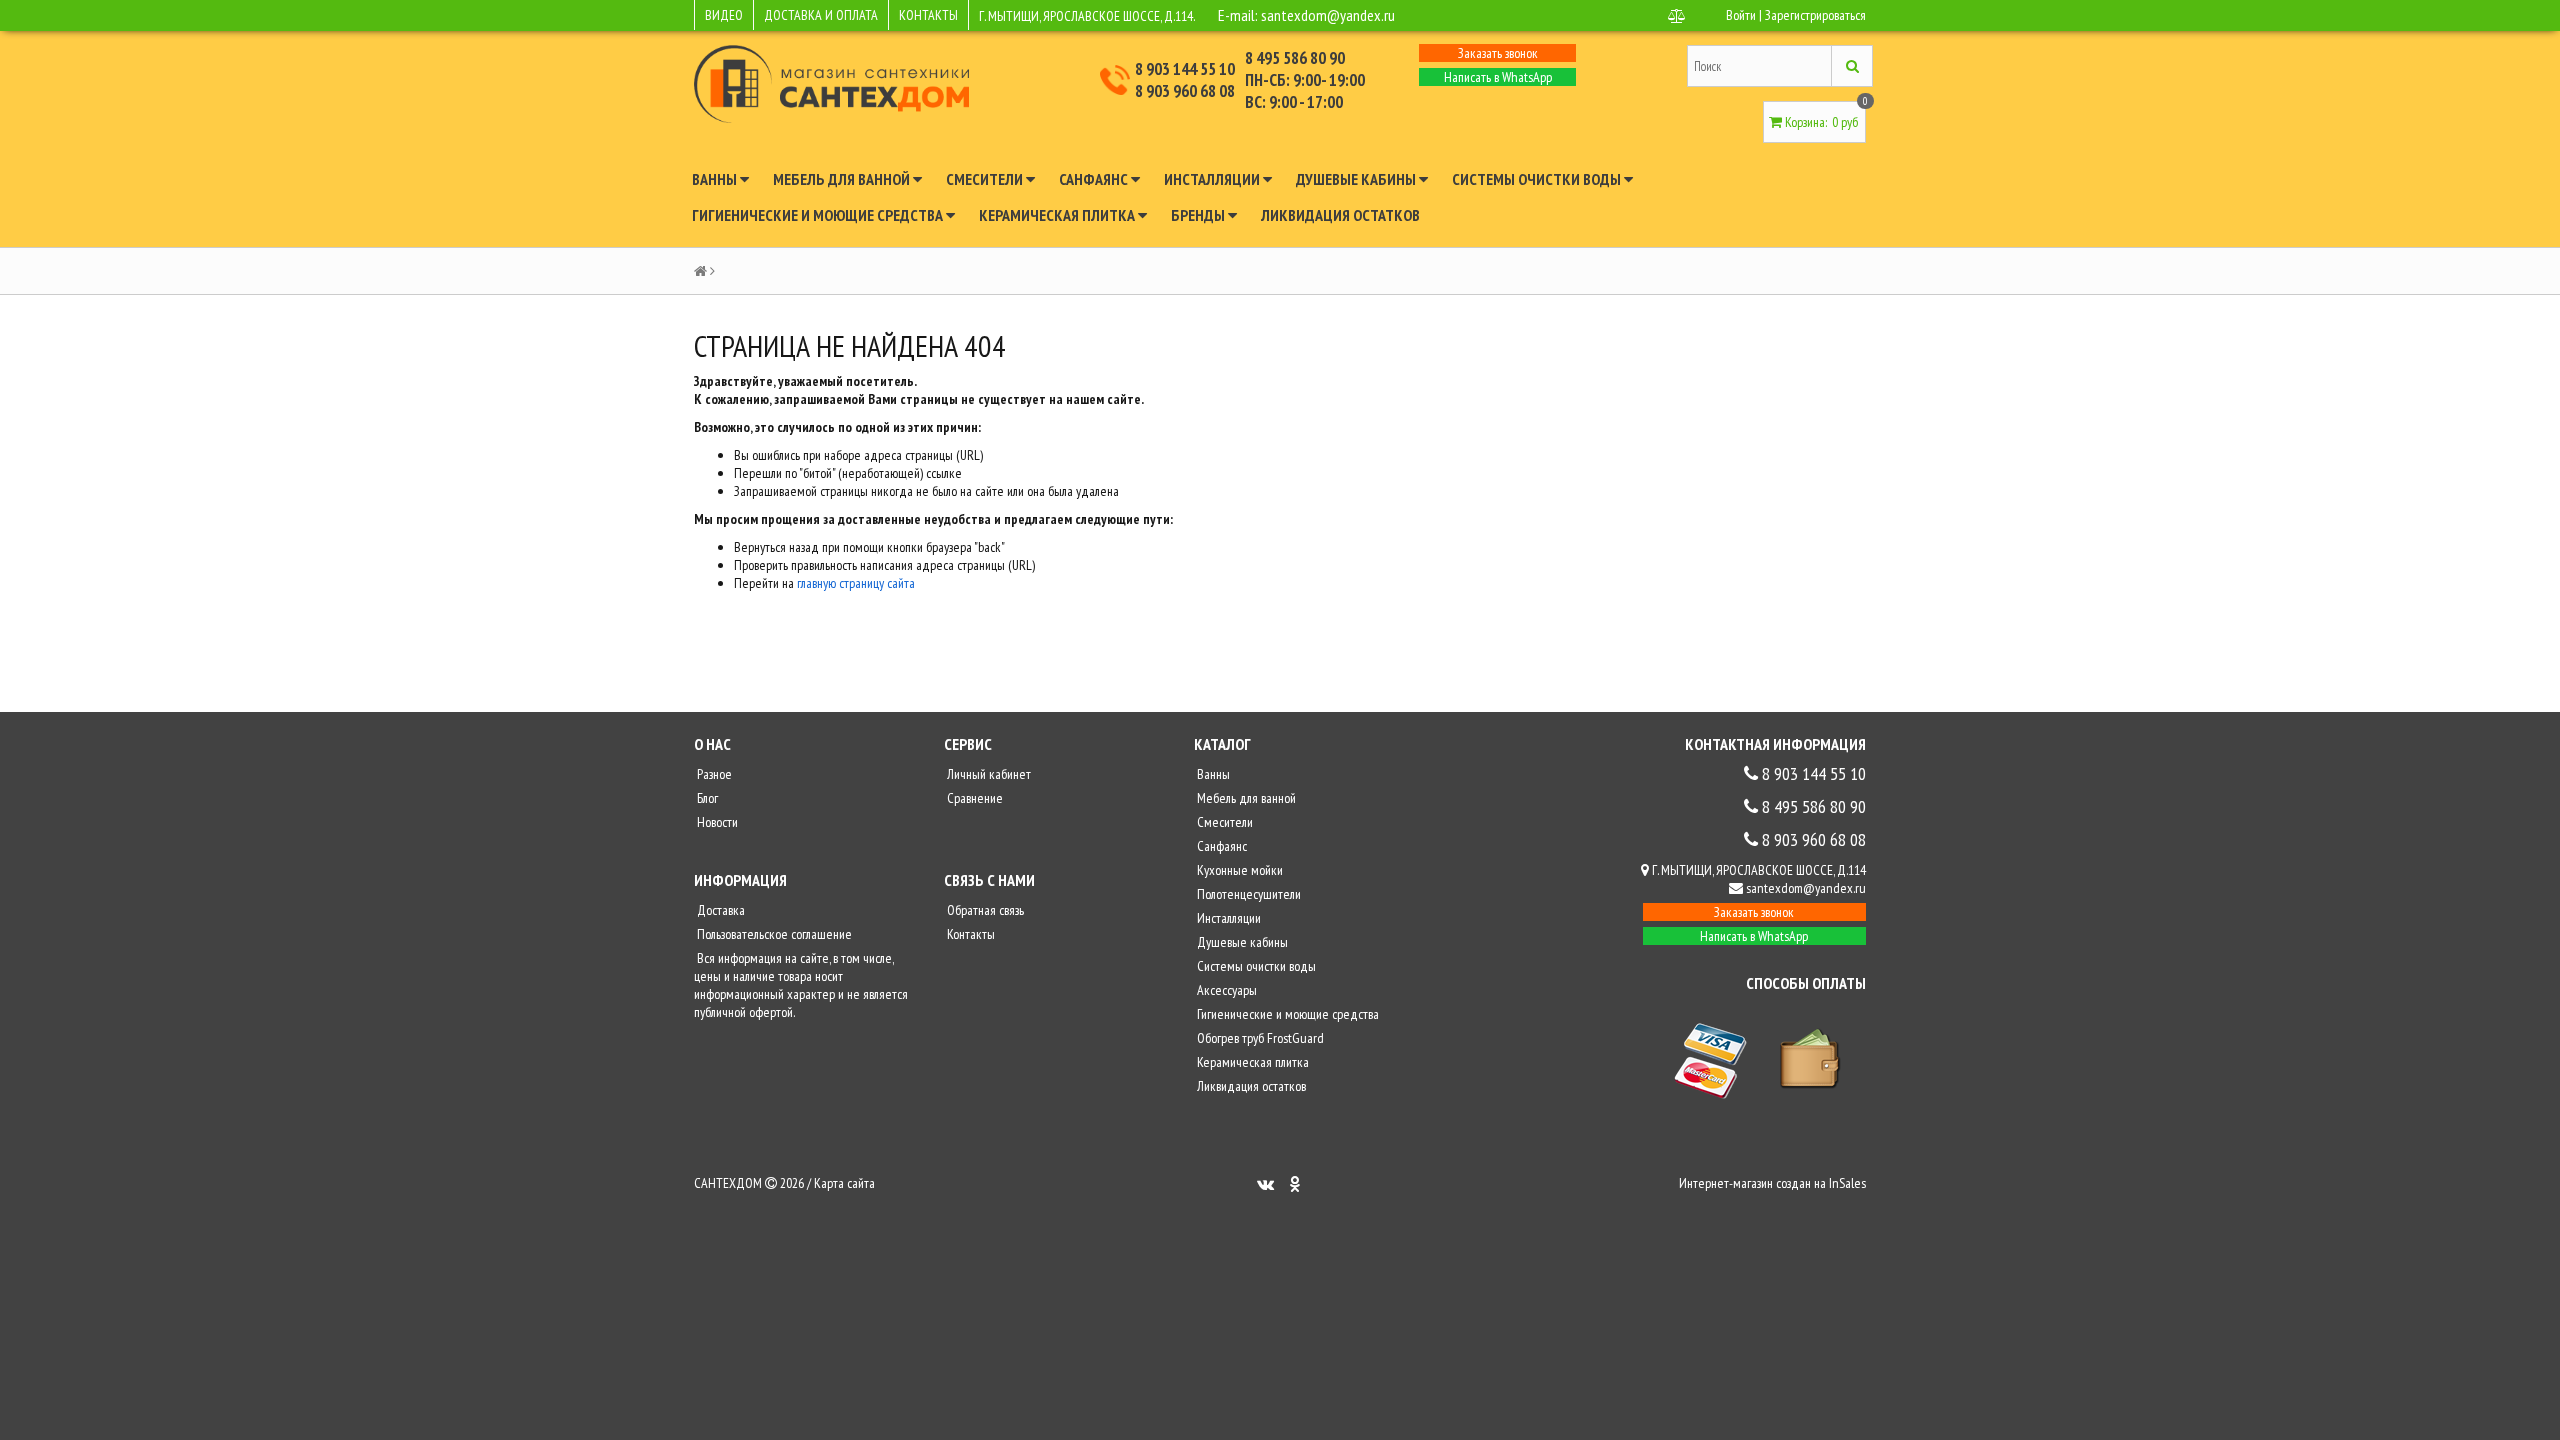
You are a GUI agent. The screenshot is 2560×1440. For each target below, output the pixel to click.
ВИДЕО (724, 15)
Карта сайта (844, 1183)
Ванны (716, 179)
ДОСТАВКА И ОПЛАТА (821, 15)
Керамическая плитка (1058, 215)
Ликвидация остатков (1340, 215)
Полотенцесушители (1247, 894)
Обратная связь (984, 910)
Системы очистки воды (1538, 179)
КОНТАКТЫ (928, 15)
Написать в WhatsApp (1498, 77)
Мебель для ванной (843, 179)
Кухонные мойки (1238, 870)
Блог (706, 798)
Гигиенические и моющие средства (819, 215)
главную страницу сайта (856, 583)
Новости (716, 822)
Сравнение (973, 798)
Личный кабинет (987, 774)
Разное (713, 774)
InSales (1847, 1183)
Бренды (1199, 215)
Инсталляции (1213, 179)
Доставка (719, 910)
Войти (1741, 15)
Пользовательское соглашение (773, 934)
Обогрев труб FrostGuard (1259, 1038)
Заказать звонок (1498, 53)
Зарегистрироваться (1815, 15)
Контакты (969, 934)
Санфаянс (1095, 179)
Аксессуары (1225, 990)
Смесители (986, 179)
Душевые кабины (1357, 179)
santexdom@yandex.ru (1328, 15)
